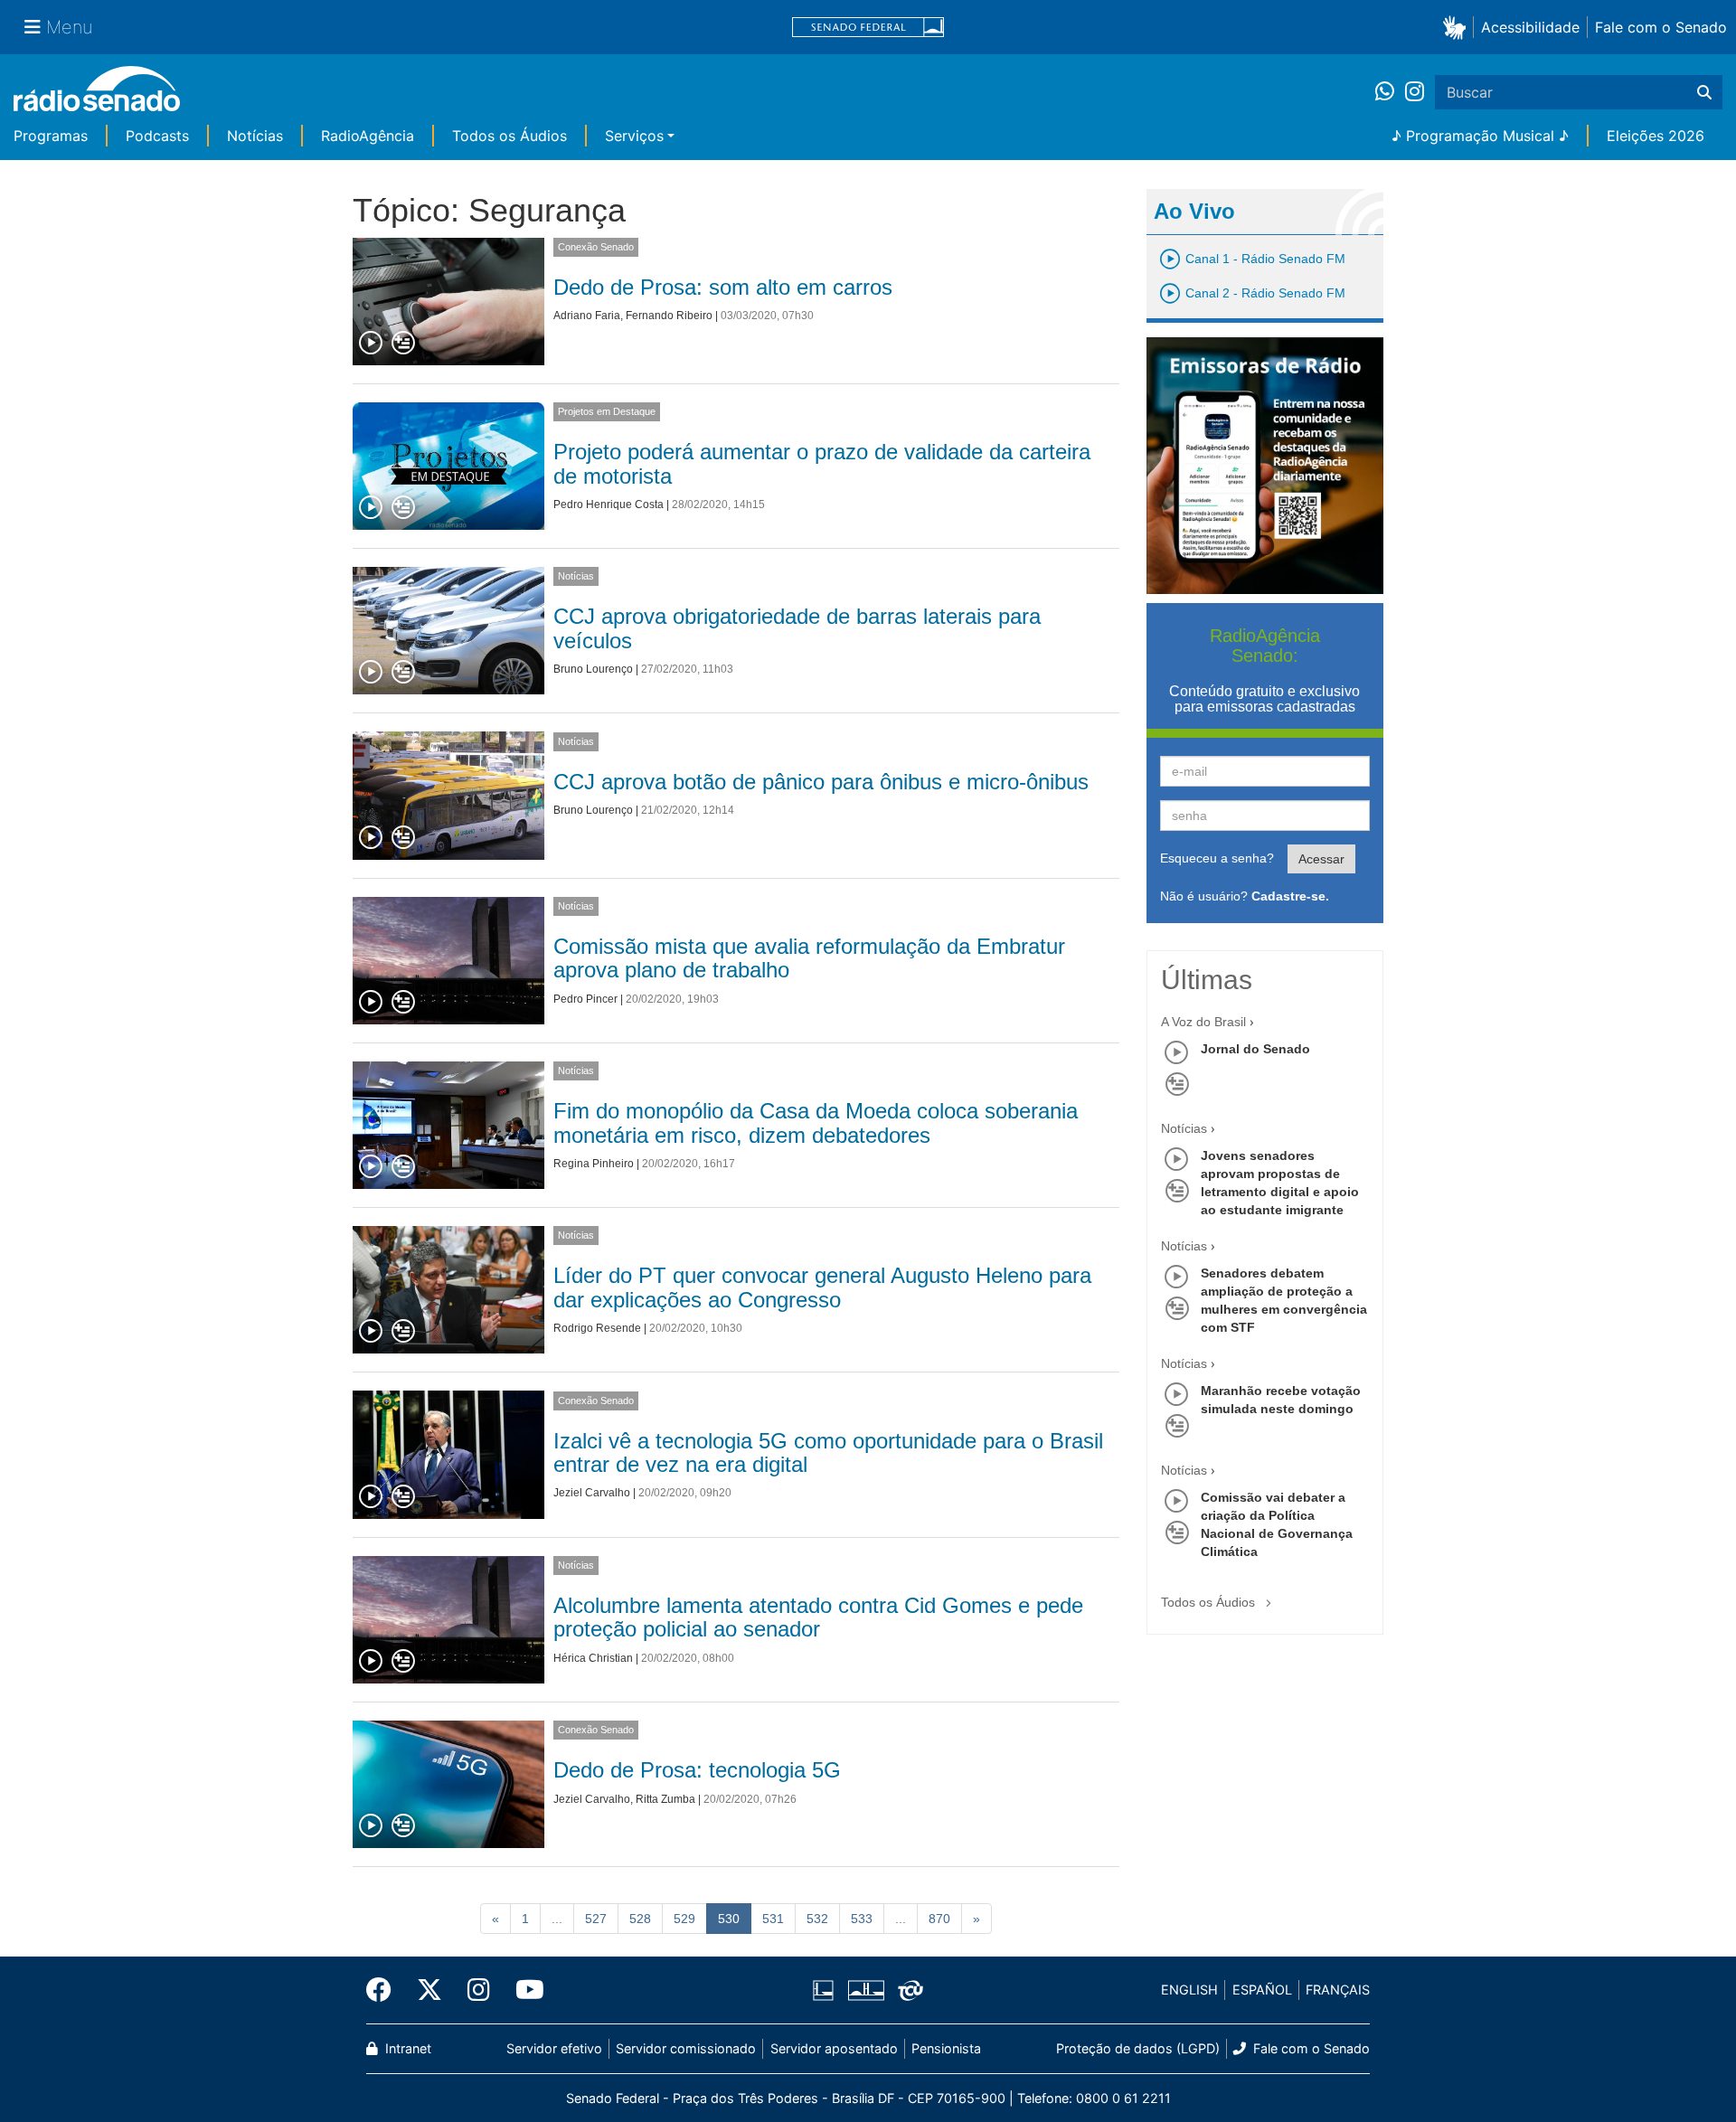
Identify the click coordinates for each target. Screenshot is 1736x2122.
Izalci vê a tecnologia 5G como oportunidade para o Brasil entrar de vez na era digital (828, 1452)
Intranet (406, 2048)
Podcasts (157, 136)
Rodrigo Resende (597, 1328)
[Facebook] (385, 1990)
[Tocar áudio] (372, 344)
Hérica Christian (593, 1658)
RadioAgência (368, 136)
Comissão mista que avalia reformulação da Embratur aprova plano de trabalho (809, 958)
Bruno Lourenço (593, 669)
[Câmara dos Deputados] (826, 1990)
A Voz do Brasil (1203, 1022)
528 (640, 1919)
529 (684, 1919)
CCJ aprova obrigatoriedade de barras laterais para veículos (797, 628)
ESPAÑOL (1262, 1990)
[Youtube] (524, 1990)
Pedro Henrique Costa (609, 505)
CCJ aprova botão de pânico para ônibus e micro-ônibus (821, 782)
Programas (51, 136)
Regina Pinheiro (594, 1164)
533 (862, 1919)
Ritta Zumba (665, 1799)
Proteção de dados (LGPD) (1138, 2048)
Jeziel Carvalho (592, 1493)
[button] (1458, 27)
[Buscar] (1704, 92)
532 (817, 1919)
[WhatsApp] (1390, 92)
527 (596, 1919)
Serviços (634, 136)
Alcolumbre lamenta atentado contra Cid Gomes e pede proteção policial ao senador (818, 1617)
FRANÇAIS (1338, 1990)
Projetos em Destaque (607, 411)
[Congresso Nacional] (865, 1990)
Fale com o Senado (1661, 27)
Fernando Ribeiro (669, 316)
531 (773, 1919)
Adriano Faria (587, 316)
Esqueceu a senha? (1217, 858)
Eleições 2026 (1656, 136)
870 (939, 1919)
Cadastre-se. (1290, 896)
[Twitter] (429, 1990)
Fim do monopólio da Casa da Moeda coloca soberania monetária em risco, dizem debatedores (816, 1122)
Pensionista (946, 2048)
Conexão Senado (596, 247)
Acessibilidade (1530, 27)
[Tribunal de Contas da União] (907, 1990)
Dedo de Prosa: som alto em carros (723, 287)
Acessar (1321, 859)
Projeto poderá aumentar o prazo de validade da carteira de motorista (822, 463)
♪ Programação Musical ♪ (1480, 136)
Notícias (255, 136)
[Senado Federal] (868, 28)
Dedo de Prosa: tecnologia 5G (697, 1770)
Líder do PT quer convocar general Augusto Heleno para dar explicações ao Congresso (822, 1287)
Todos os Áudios (509, 136)
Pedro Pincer (585, 999)
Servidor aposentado (834, 2048)
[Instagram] (1415, 92)
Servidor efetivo (554, 2048)
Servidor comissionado (686, 2048)
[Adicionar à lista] (403, 344)
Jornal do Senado (1255, 1049)
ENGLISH (1189, 1990)
